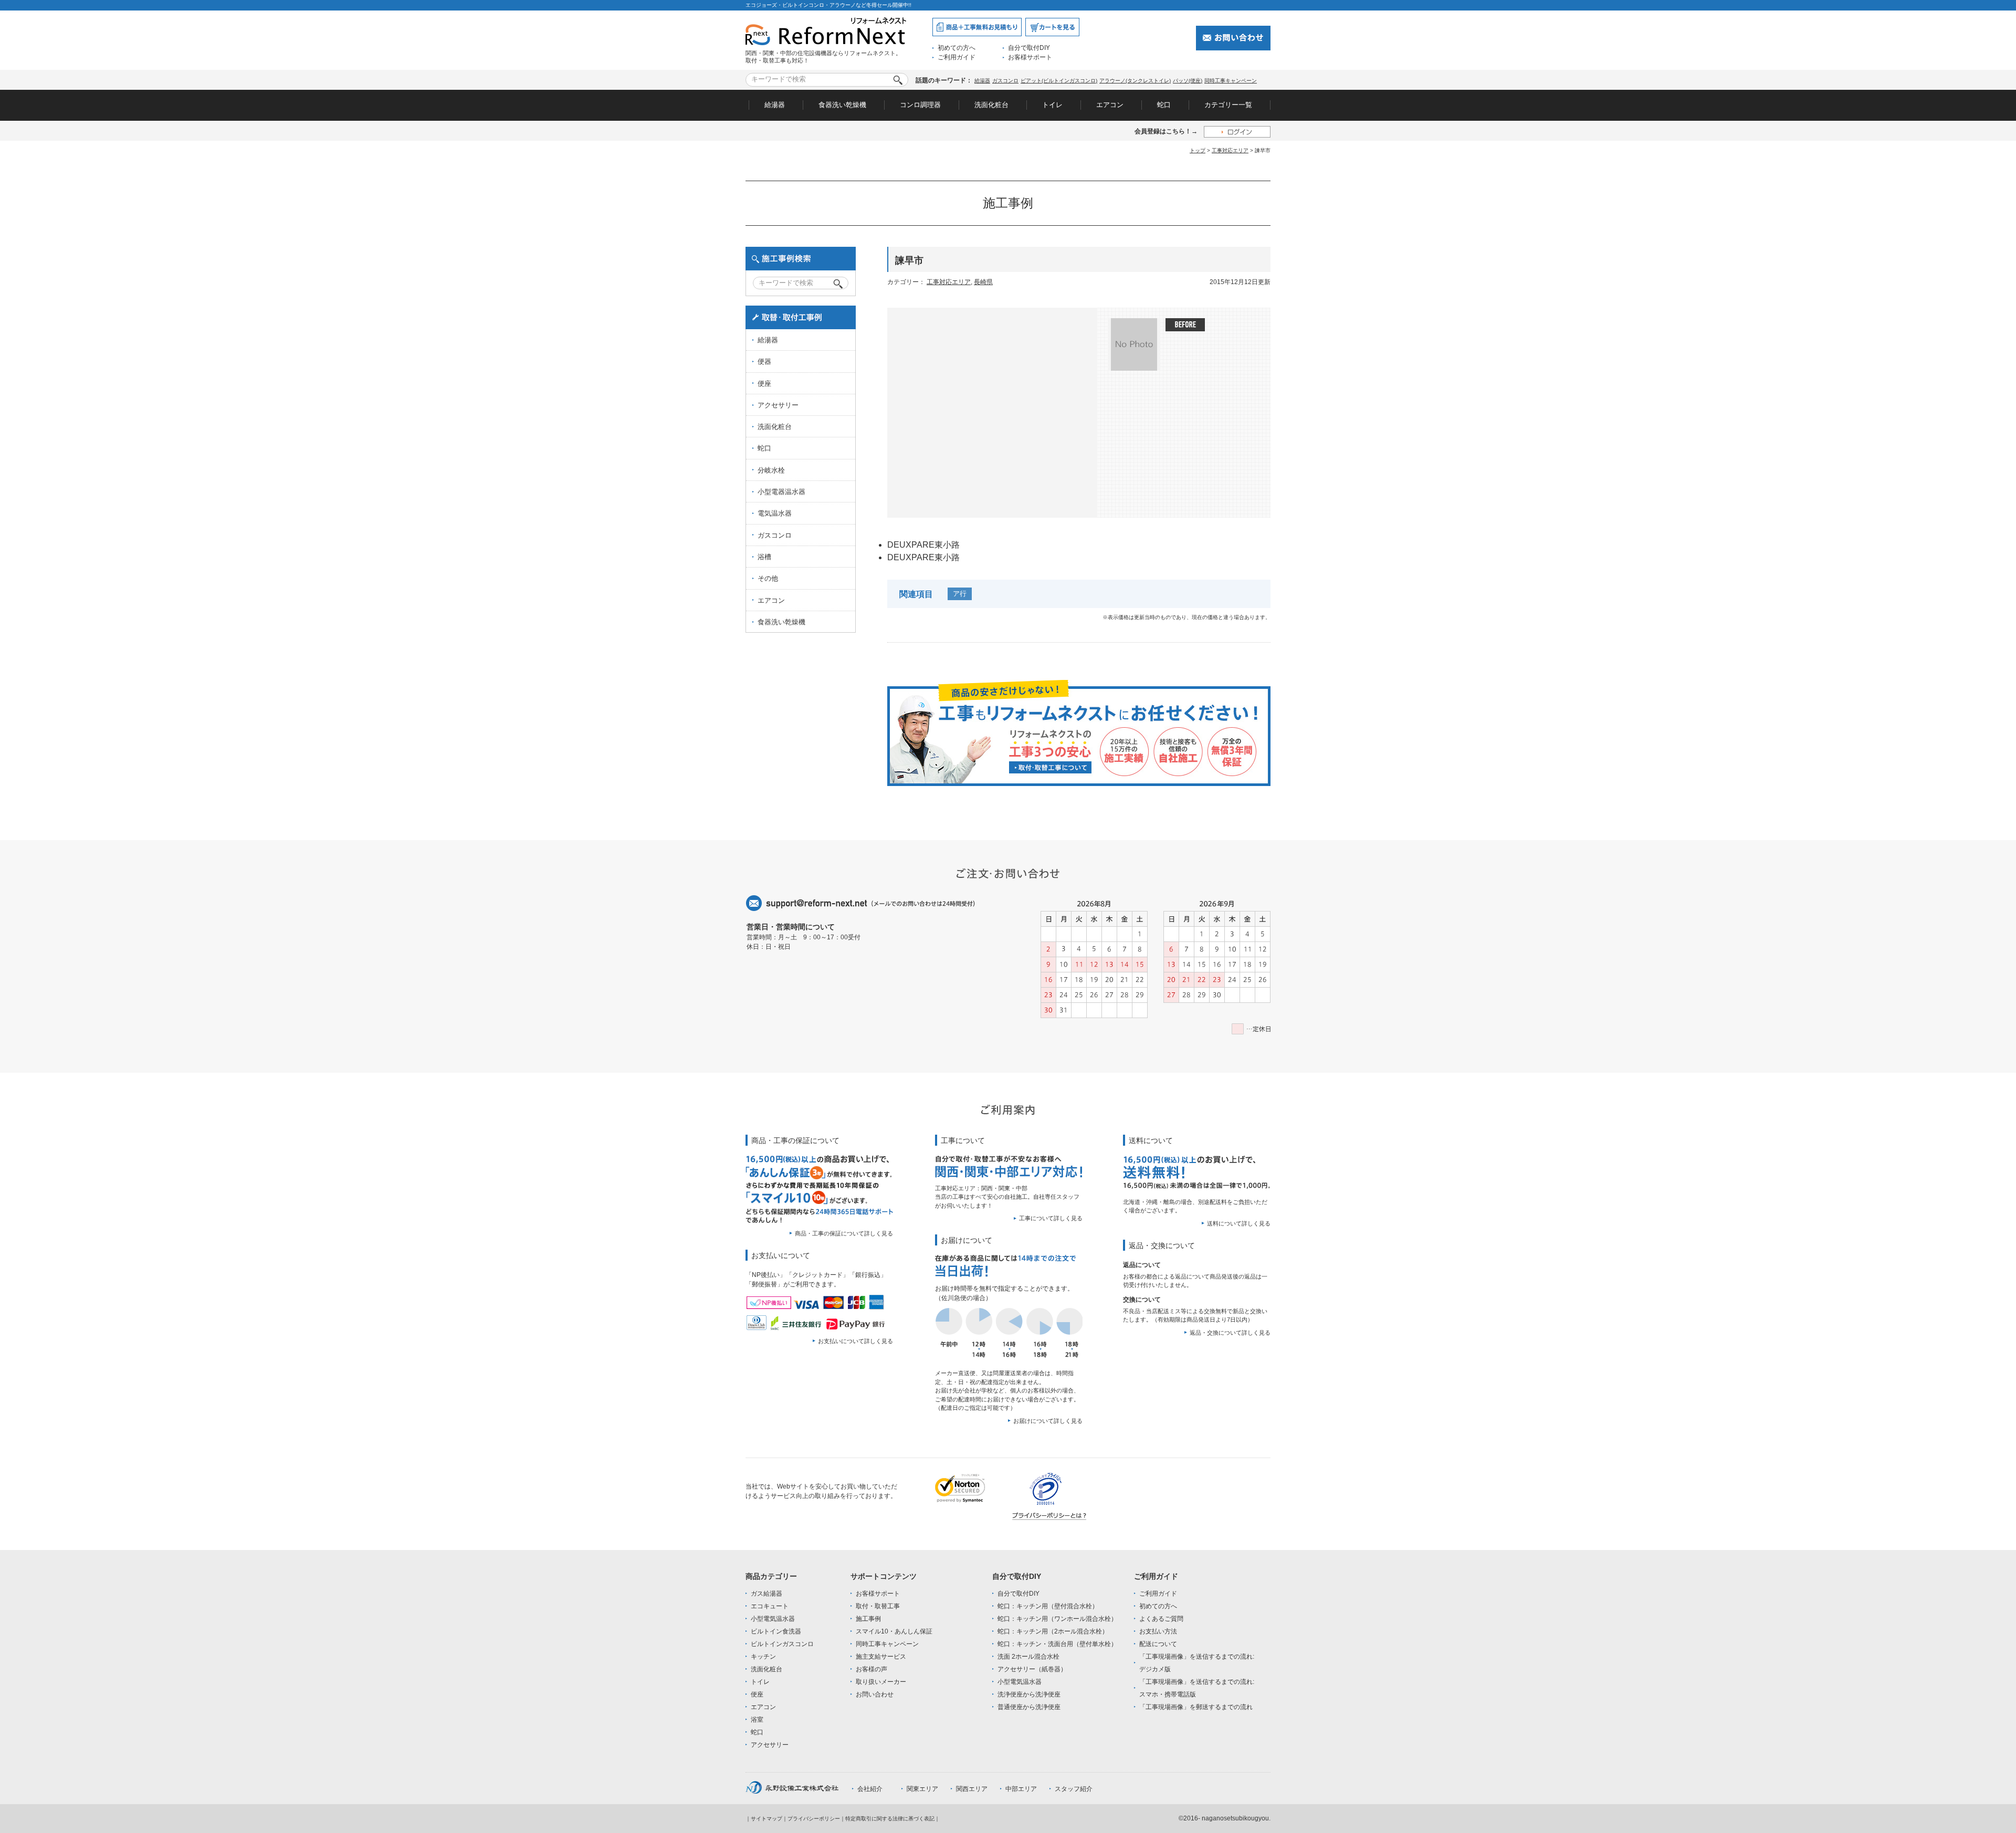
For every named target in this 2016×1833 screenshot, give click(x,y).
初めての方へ (957, 48)
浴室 (757, 1720)
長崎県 (983, 282)
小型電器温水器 (781, 492)
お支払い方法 (1158, 1631)
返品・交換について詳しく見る (1230, 1333)
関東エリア (922, 1789)
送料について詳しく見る (1239, 1223)
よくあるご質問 (1161, 1619)
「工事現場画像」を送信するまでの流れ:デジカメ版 (1197, 1663)
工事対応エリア (1230, 150)
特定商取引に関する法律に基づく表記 (890, 1819)
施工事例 (868, 1619)
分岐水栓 (771, 470)
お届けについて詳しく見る (1048, 1421)
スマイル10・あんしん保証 (894, 1631)
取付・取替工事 (878, 1606)
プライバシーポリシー (814, 1819)
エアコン (1110, 105)
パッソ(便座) (1188, 81)
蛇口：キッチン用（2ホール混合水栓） (1053, 1631)
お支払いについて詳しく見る (855, 1341)
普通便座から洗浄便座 (1029, 1707)
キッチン (763, 1657)
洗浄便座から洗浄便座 (1029, 1694)
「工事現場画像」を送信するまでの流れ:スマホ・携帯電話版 (1197, 1688)
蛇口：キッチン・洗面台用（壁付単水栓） (1057, 1644)
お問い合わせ (875, 1694)
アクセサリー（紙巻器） (1032, 1669)
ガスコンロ (1005, 81)
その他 (768, 578)
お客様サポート (1030, 57)
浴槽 (764, 557)
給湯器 (982, 81)
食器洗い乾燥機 (842, 105)
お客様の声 (871, 1669)
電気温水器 (775, 513)
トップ (1198, 150)
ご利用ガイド (957, 57)
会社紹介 (870, 1789)
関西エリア (972, 1789)
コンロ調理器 (920, 105)
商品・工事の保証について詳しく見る (844, 1233)
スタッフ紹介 (1074, 1789)
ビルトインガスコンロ (782, 1644)
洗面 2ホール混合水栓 (1028, 1657)
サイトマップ (766, 1819)
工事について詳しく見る (1051, 1218)
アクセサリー (778, 405)
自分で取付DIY (1029, 48)
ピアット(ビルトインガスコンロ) (1059, 81)
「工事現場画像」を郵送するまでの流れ (1196, 1707)
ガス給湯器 (766, 1594)
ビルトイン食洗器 (776, 1631)
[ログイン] (1237, 132)
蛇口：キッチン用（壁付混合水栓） (1048, 1606)
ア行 (960, 594)
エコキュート (770, 1606)
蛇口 (1164, 105)
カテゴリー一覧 (1228, 105)
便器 (764, 362)
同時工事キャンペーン (1231, 81)
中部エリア (1021, 1789)
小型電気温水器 (773, 1619)
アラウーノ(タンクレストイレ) (1135, 81)
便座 (764, 384)
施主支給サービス (881, 1657)
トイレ (1052, 105)
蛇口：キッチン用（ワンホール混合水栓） (1057, 1619)
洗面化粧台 (991, 105)
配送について (1158, 1644)
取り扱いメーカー (881, 1682)
